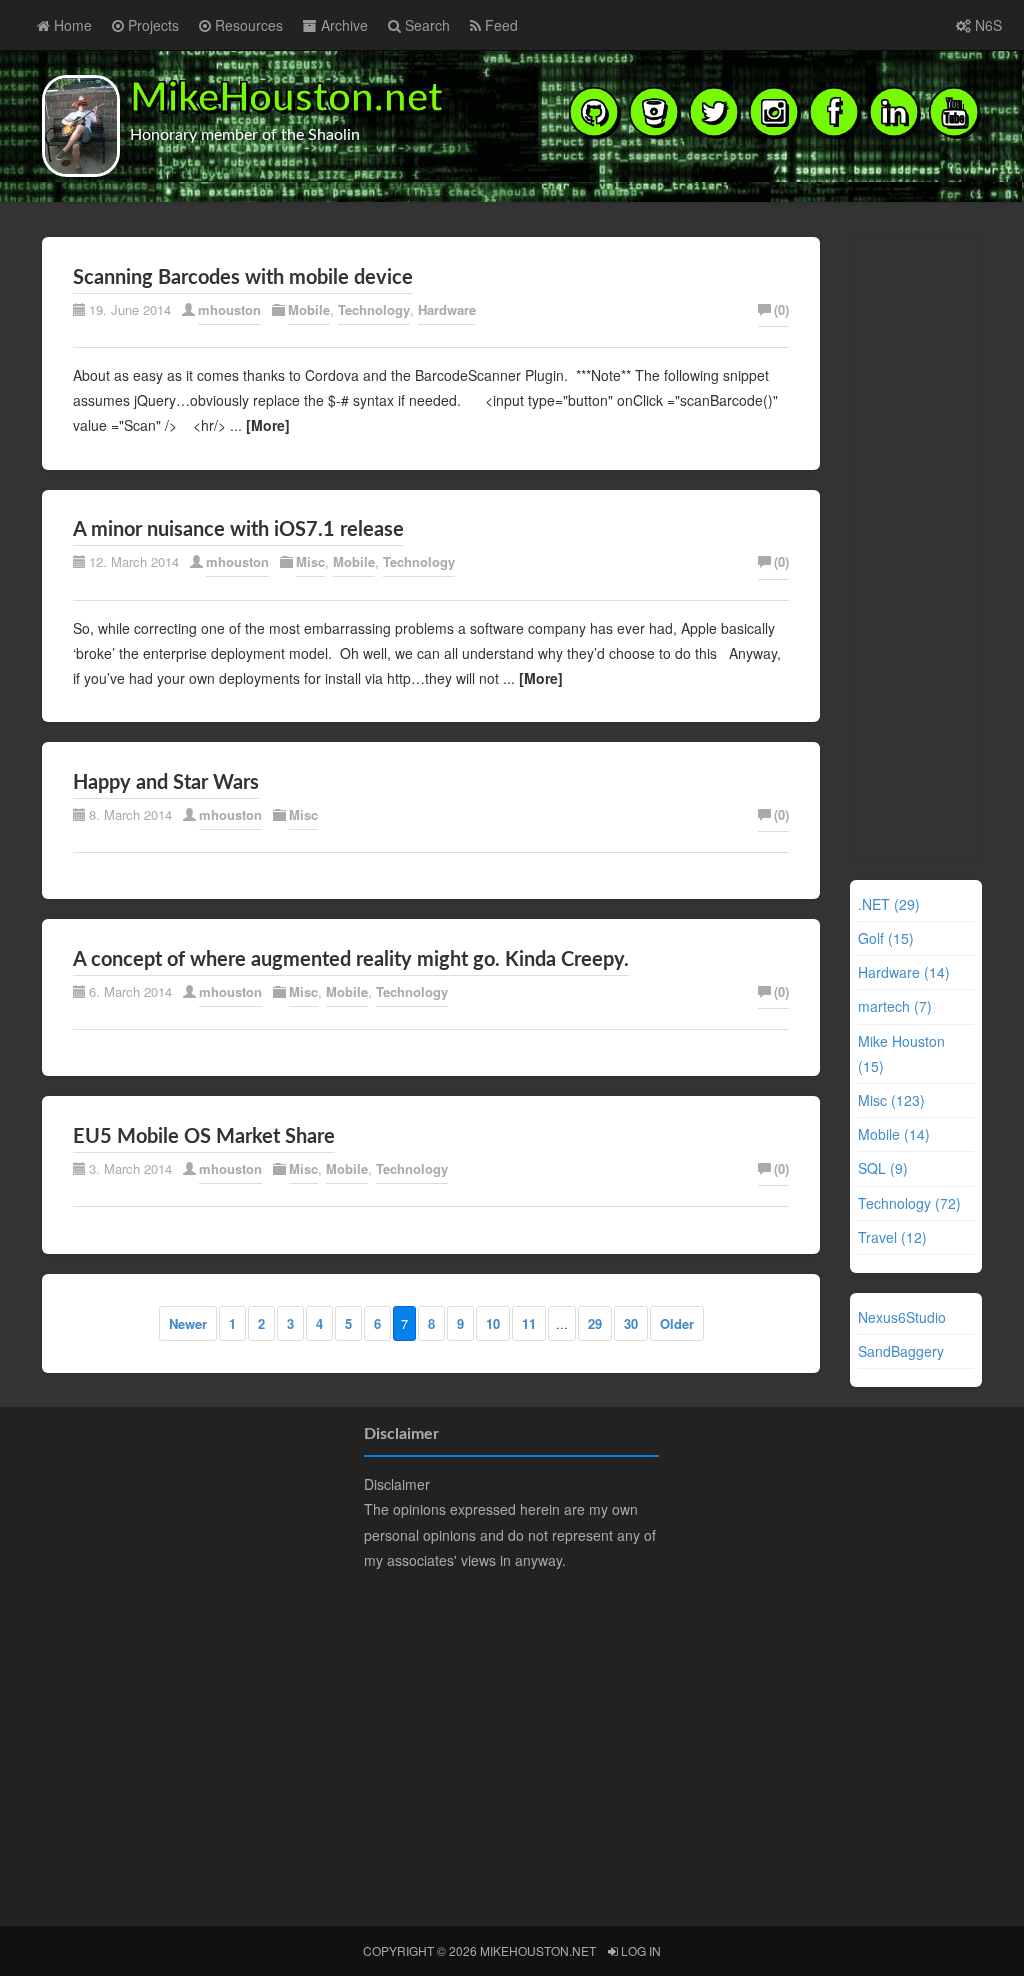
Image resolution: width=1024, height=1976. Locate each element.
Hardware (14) (904, 972)
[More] (268, 425)
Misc (310, 561)
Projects (151, 25)
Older (677, 1323)
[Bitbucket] (654, 111)
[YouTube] (954, 111)
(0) (781, 309)
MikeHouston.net (286, 99)
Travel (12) (892, 1237)
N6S (986, 25)
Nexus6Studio (902, 1317)
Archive (342, 25)
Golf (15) (886, 938)
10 (493, 1323)
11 (529, 1323)
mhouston (229, 309)
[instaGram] (774, 111)
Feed (499, 25)
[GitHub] (594, 111)
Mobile (309, 309)
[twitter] (714, 111)
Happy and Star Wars (166, 783)
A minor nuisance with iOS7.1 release (238, 530)
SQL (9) (883, 1168)
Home (71, 25)
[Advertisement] (918, 545)
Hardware (447, 309)
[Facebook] (834, 111)
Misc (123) (891, 1100)
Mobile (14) (894, 1134)
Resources (247, 25)
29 (595, 1323)
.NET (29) (889, 904)
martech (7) (895, 1006)
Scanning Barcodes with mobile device (243, 278)
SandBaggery (901, 1351)
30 (631, 1323)
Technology (374, 309)
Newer (188, 1323)
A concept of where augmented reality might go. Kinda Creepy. (351, 960)
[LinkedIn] (894, 111)
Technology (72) (909, 1203)
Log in (639, 1950)
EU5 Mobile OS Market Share (204, 1137)
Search (425, 25)
